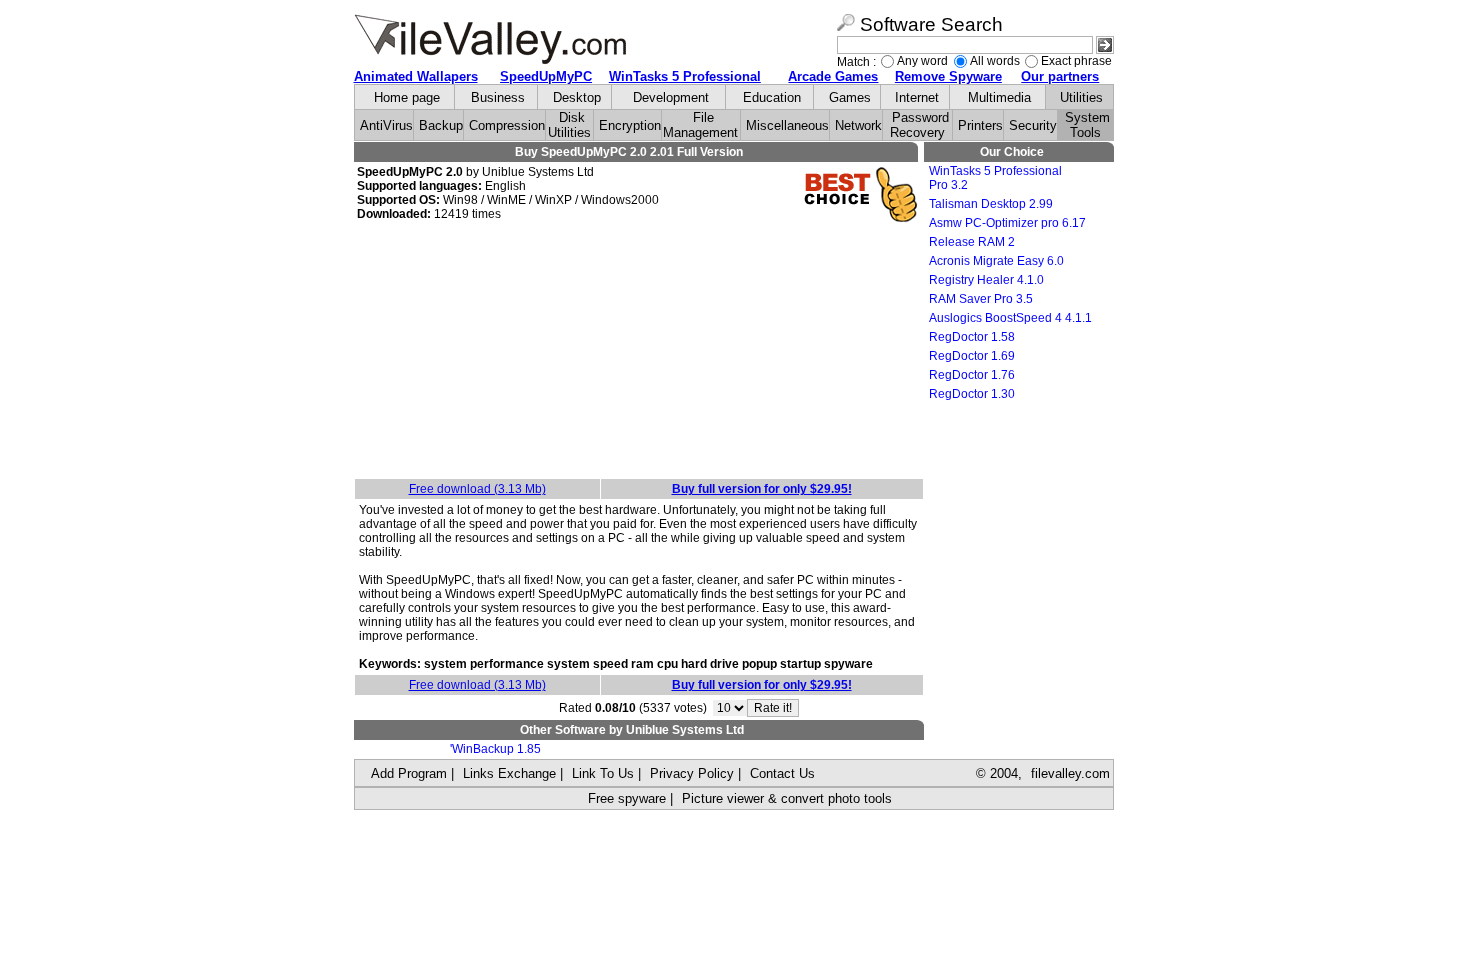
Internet (917, 97)
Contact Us (782, 773)
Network (858, 125)
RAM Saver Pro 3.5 (981, 299)
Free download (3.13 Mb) (477, 489)
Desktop (577, 97)
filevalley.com (1070, 773)
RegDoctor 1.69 (972, 356)
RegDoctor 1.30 (972, 394)
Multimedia (999, 97)
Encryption (630, 125)
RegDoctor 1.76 (972, 375)
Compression (507, 125)
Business (498, 97)
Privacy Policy (692, 773)
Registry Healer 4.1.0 (986, 280)
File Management (700, 125)
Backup (441, 125)
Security (1033, 125)
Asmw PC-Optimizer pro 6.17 (1007, 223)
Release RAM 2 (972, 242)
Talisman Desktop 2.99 (991, 204)
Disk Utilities (569, 125)
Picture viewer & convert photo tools (787, 798)
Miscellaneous (787, 125)
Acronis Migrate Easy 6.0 (996, 261)
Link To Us (603, 773)
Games (850, 97)
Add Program (409, 773)
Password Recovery (919, 125)
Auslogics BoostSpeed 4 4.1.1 (1010, 318)
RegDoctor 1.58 (972, 337)
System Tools (1087, 125)
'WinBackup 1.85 (495, 749)
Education (772, 97)
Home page (407, 97)
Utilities (1081, 97)
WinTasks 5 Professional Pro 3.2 (995, 178)
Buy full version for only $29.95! (762, 489)
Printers (980, 125)
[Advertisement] (639, 353)
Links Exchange (509, 773)
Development (671, 97)
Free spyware (627, 798)
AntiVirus (386, 125)
